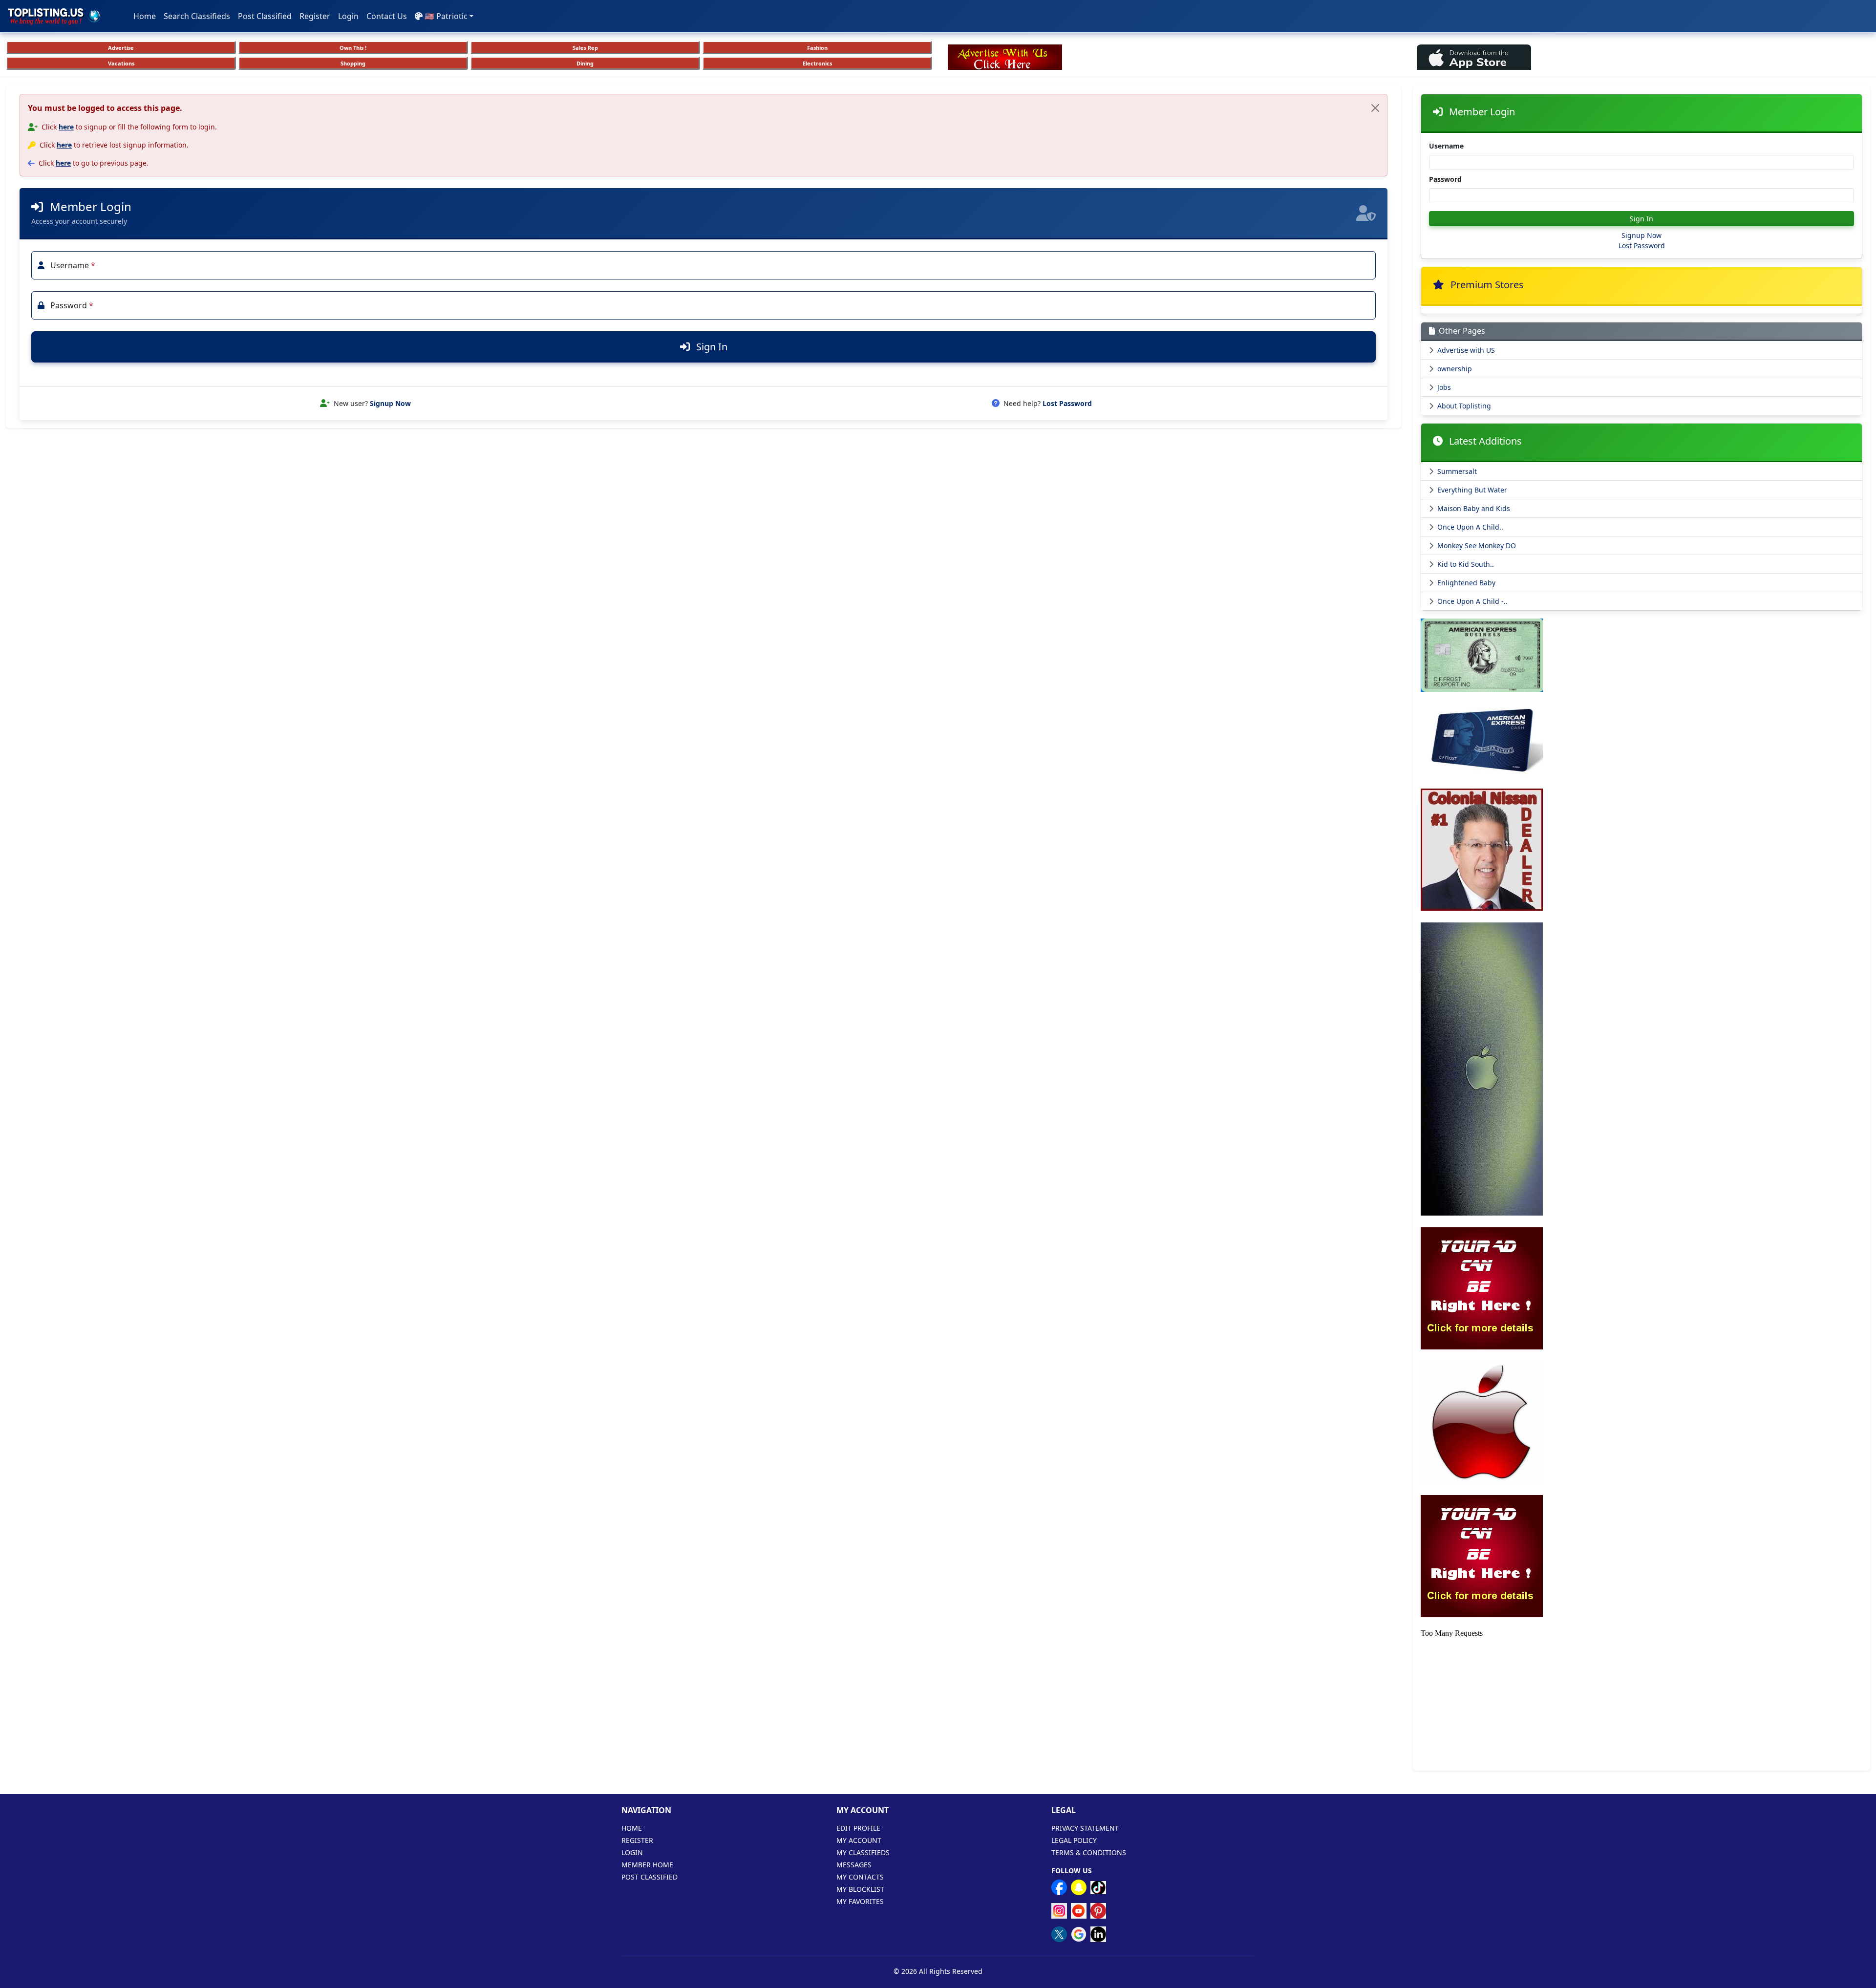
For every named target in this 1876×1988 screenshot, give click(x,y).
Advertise (121, 48)
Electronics (817, 63)
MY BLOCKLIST (860, 1889)
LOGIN (632, 1852)
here (66, 127)
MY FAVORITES (860, 1901)
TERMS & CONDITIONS (1089, 1852)
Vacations (121, 63)
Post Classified (265, 16)
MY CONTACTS (860, 1877)
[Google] (1079, 1934)
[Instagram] (1059, 1911)
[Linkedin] (1098, 1934)
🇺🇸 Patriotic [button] (446, 16)
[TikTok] (1098, 1887)
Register (315, 16)
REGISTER (637, 1840)
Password (1445, 179)
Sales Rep (585, 48)
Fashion (817, 48)
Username (1446, 146)
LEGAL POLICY (1074, 1840)
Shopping (353, 63)
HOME (632, 1828)
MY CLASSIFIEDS (863, 1852)
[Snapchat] (1079, 1887)
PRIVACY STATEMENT (1085, 1828)
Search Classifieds (197, 16)
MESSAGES (854, 1865)
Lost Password (1067, 403)
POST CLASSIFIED (650, 1877)
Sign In (711, 347)
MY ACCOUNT (859, 1840)
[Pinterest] (1098, 1911)
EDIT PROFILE (858, 1828)
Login (348, 16)
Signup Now (390, 403)
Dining (585, 63)
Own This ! (353, 48)
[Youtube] (1079, 1911)
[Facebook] (1059, 1887)
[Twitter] (1059, 1934)
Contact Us (387, 16)
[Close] (1375, 108)
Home (145, 16)
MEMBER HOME (647, 1865)
